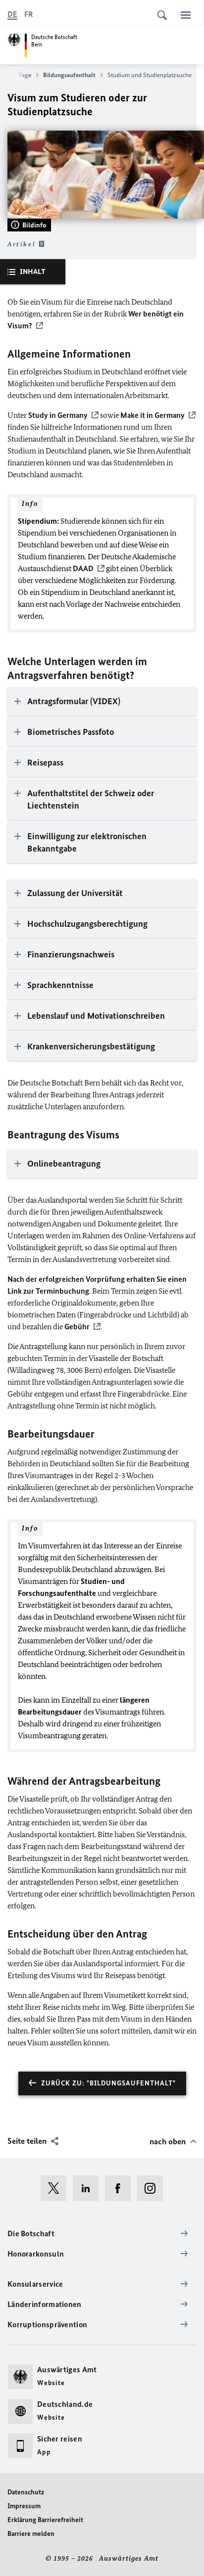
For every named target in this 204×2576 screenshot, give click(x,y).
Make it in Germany (153, 415)
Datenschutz (26, 2492)
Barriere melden (31, 2534)
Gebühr (77, 1327)
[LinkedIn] (89, 2188)
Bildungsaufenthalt (69, 75)
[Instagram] (153, 2188)
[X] (57, 2188)
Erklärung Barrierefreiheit (45, 2520)
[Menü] (186, 15)
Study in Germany (58, 415)
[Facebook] (121, 2188)
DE (12, 14)
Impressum (24, 2506)
